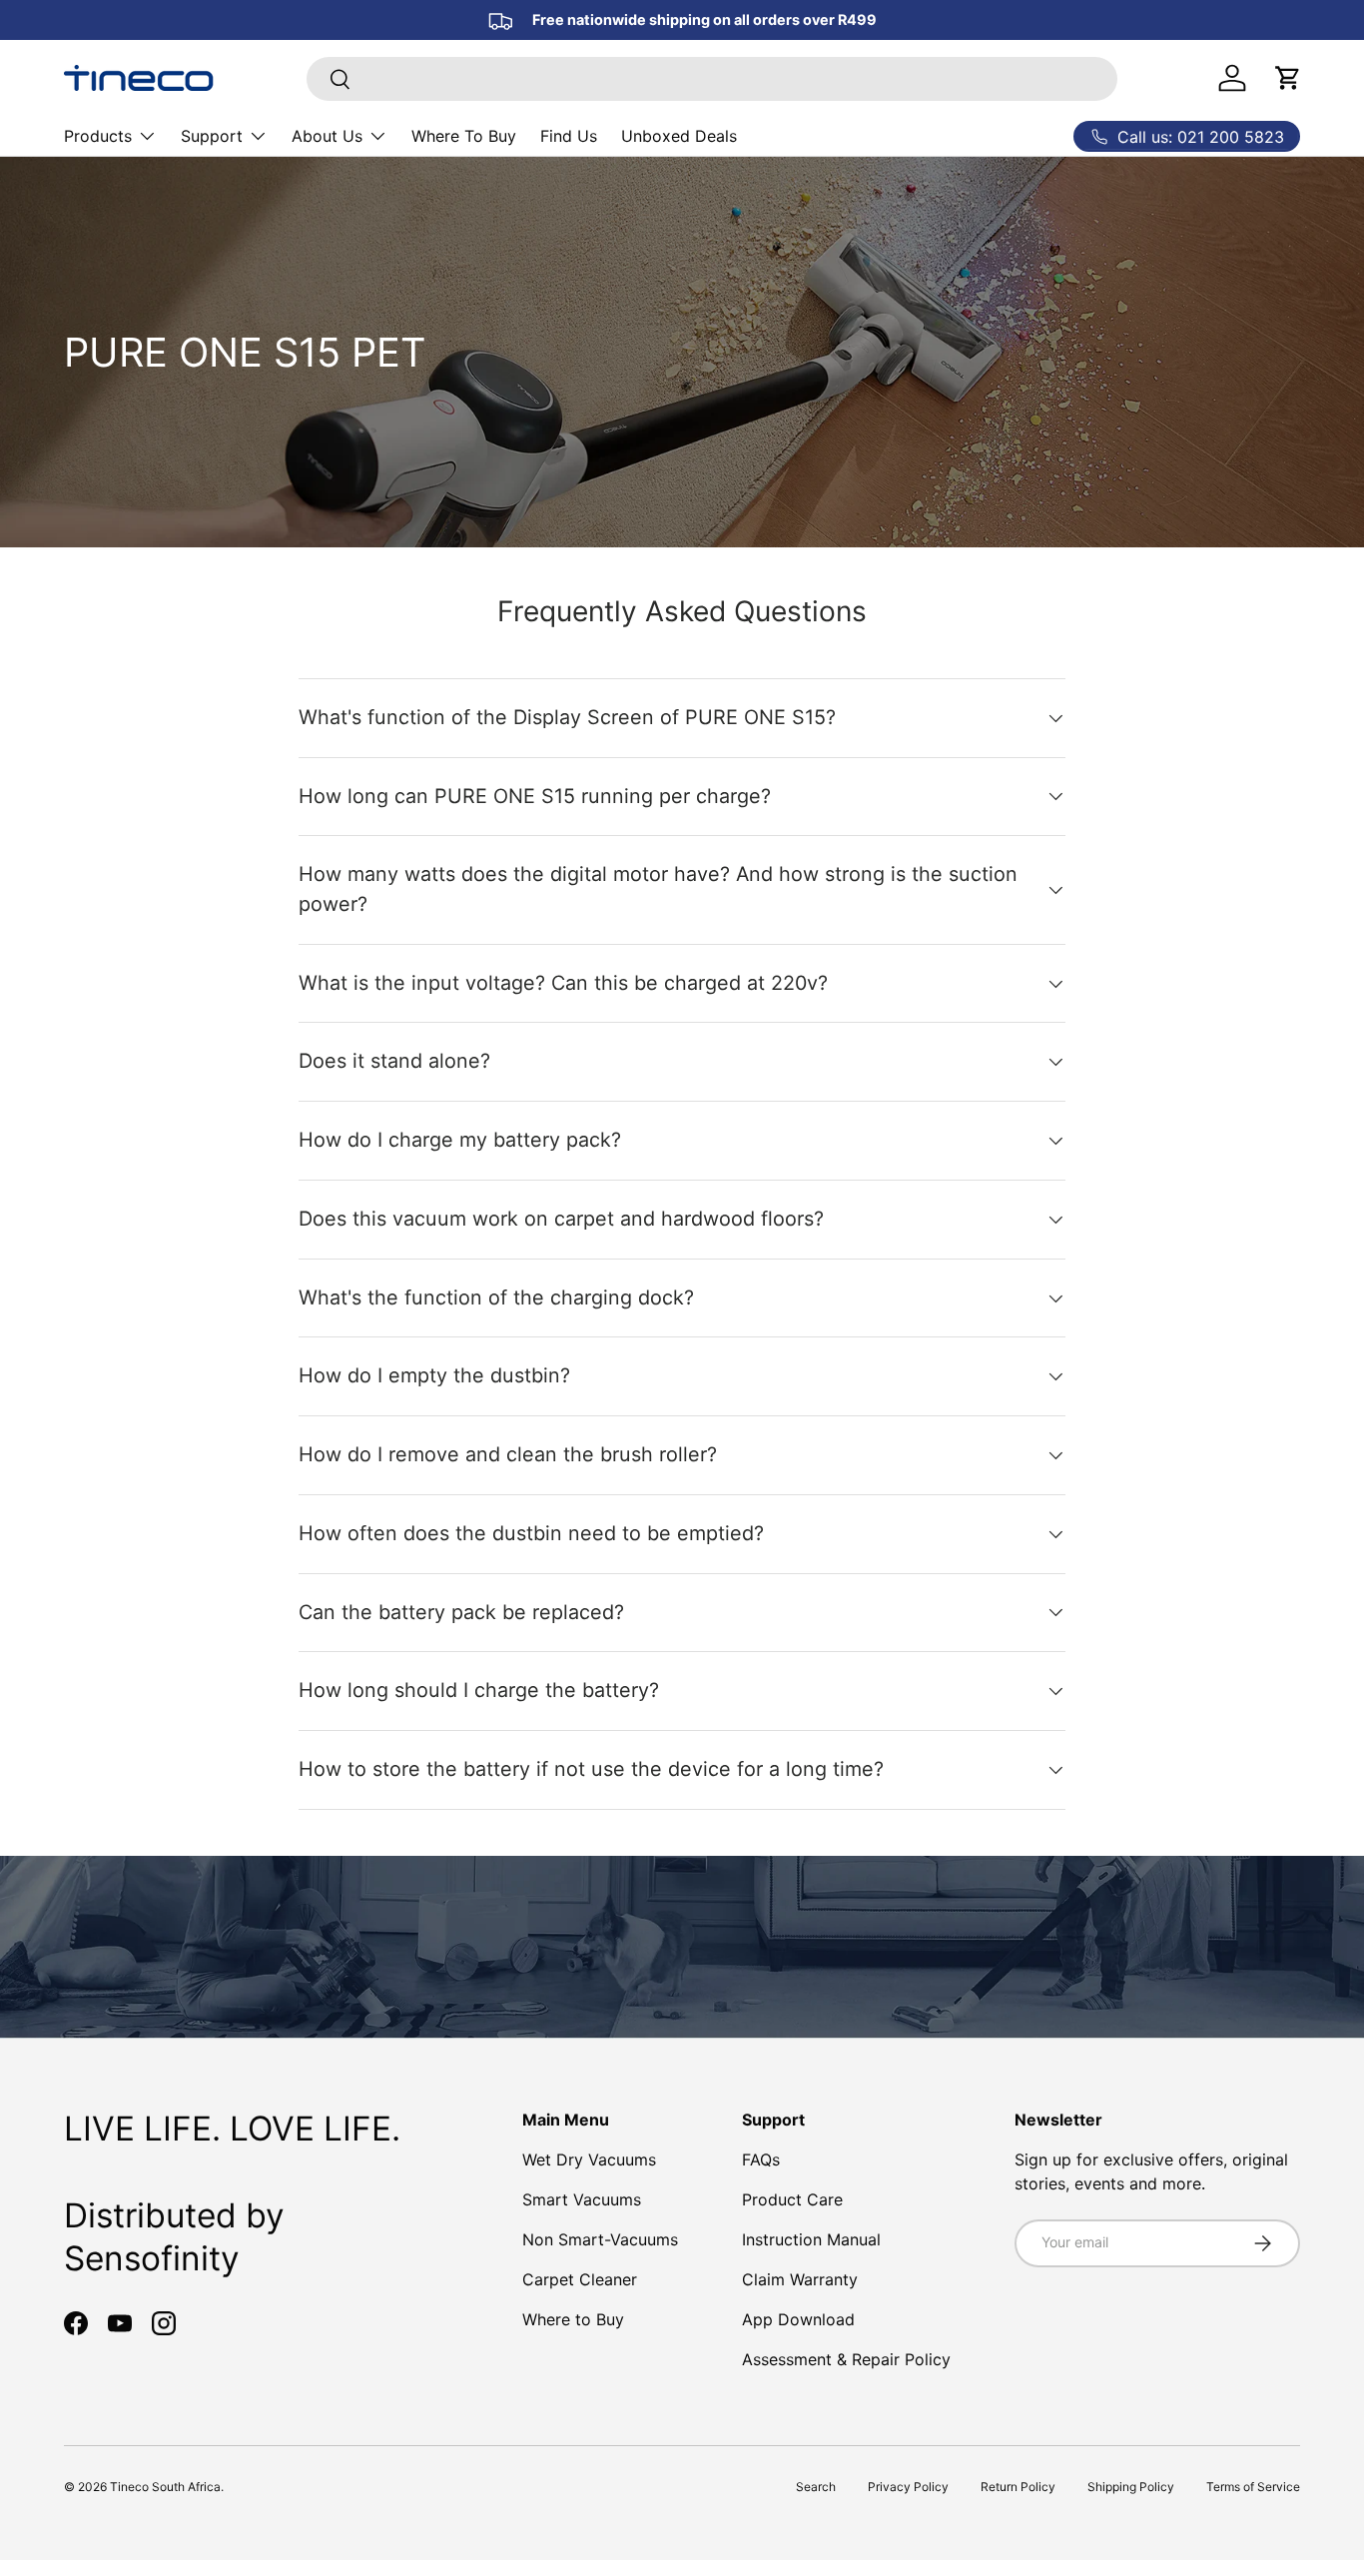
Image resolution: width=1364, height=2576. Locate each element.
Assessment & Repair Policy (846, 2359)
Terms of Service (1253, 2487)
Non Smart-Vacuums (600, 2239)
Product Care (792, 2199)
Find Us (569, 136)
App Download (798, 2319)
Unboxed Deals (679, 136)
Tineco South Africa (165, 2487)
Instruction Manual (811, 2239)
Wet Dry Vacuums (589, 2159)
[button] (1288, 78)
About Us (327, 136)
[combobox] (712, 79)
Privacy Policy (908, 2487)
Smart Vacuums (582, 2199)
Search (816, 2487)
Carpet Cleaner (580, 2279)
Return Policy (1018, 2487)
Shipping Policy (1131, 2487)
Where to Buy (573, 2319)
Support (212, 136)
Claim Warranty (800, 2279)
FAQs (761, 2159)
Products (98, 136)
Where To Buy (464, 136)
